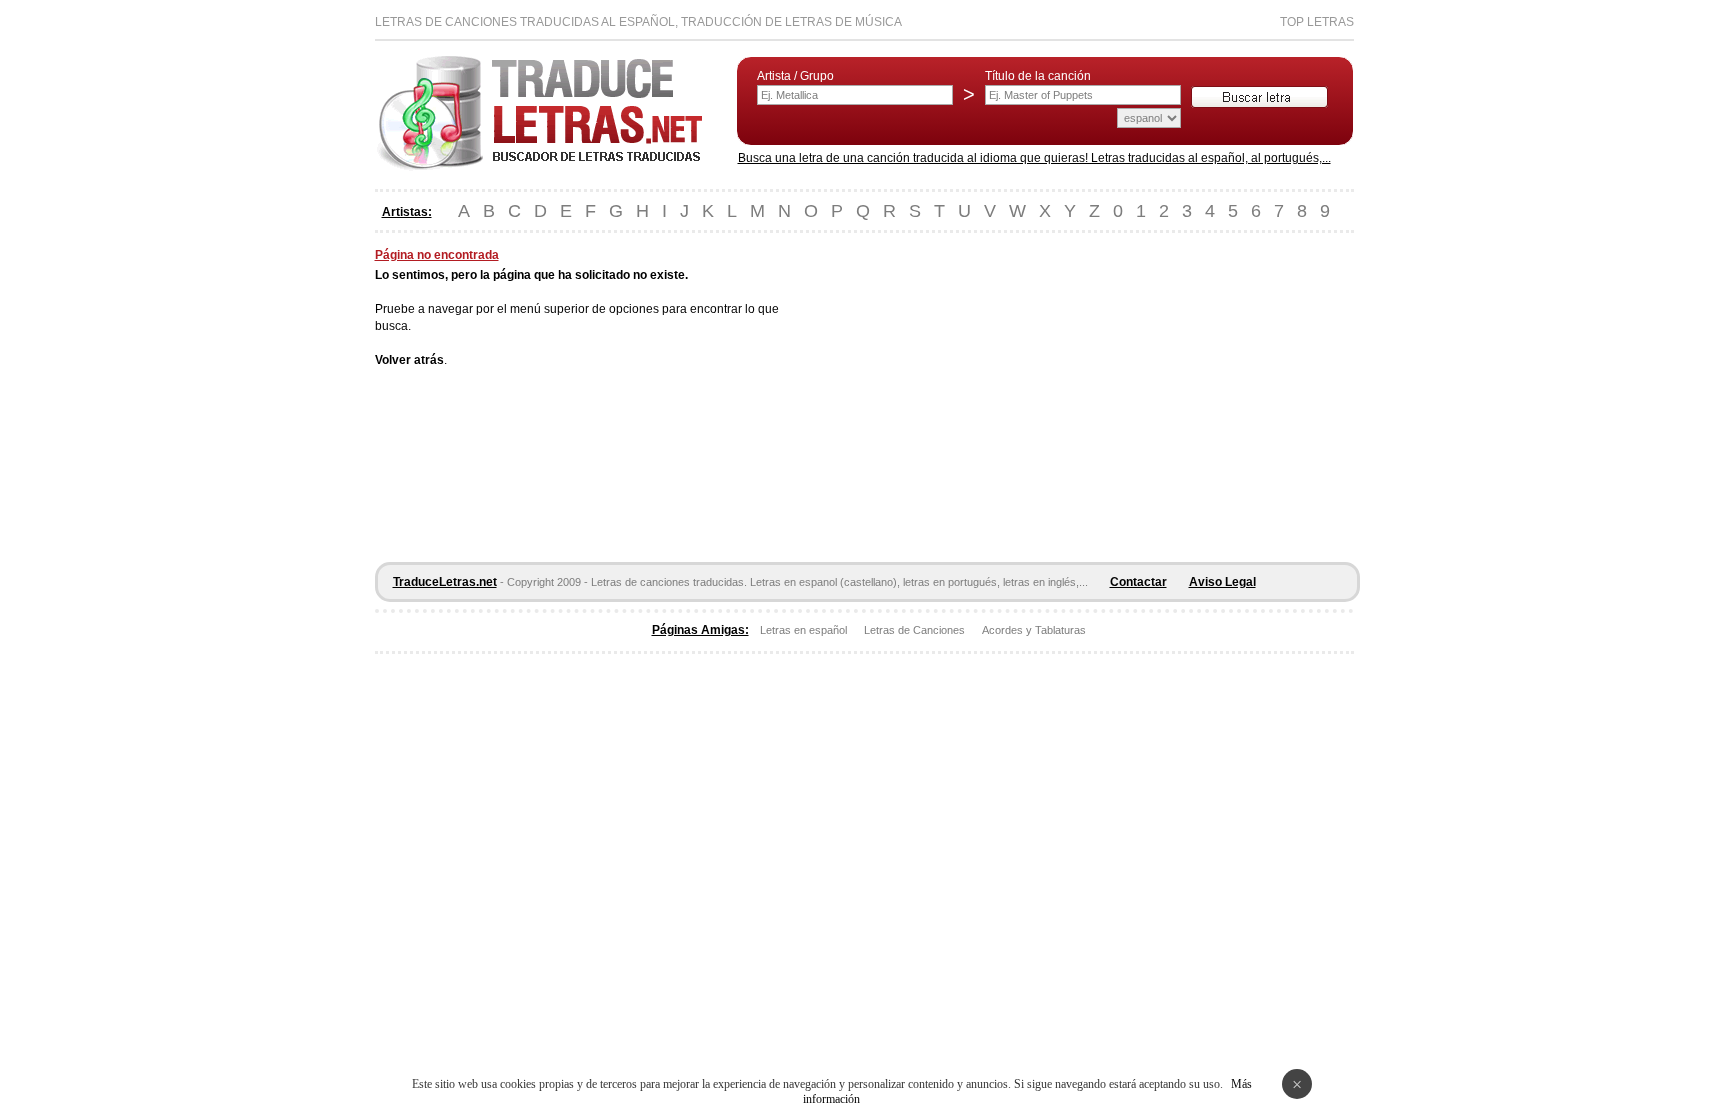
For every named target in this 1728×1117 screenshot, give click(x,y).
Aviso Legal (1222, 582)
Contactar (1138, 582)
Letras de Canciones (914, 630)
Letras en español (803, 630)
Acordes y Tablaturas (1034, 630)
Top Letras (1317, 22)
